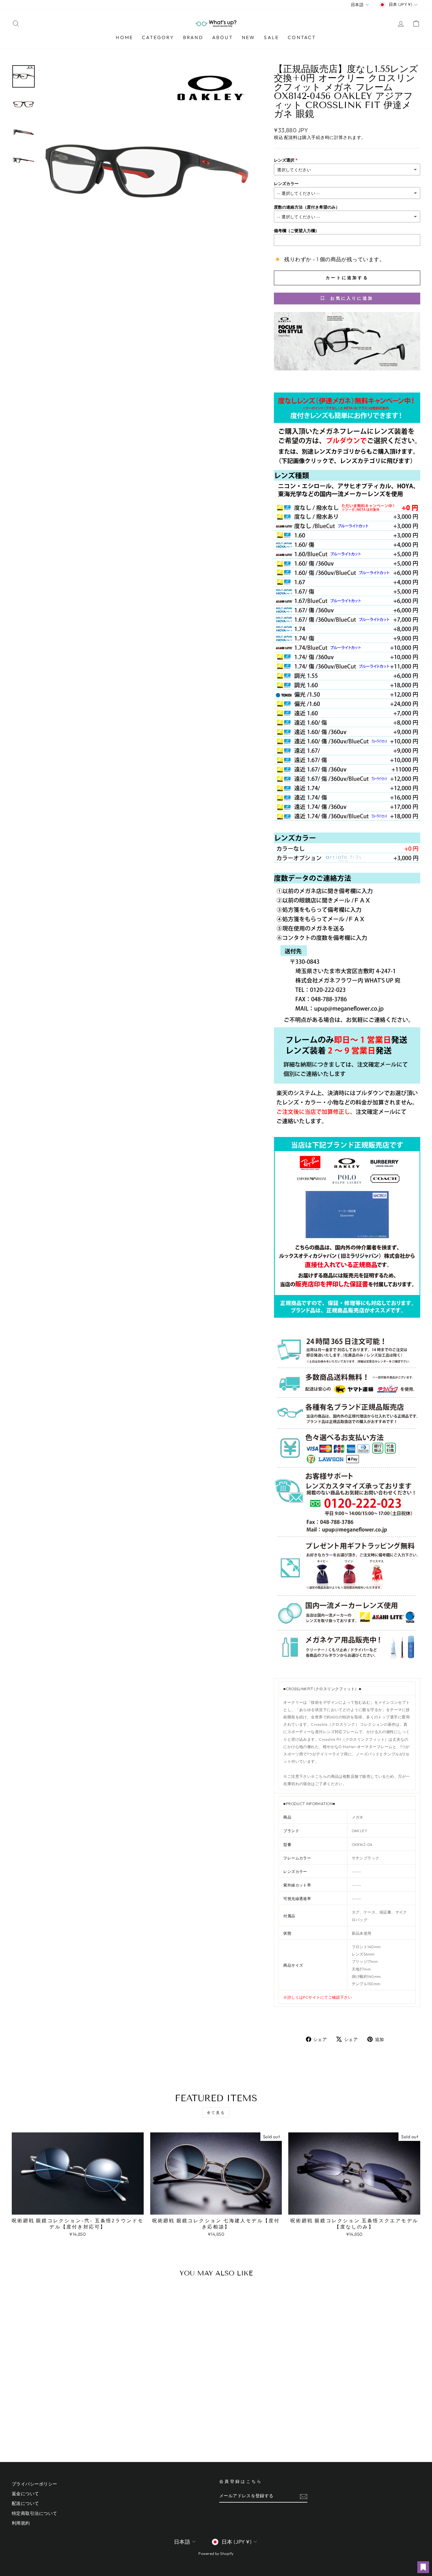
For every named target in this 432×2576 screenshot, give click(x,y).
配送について (25, 2503)
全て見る (216, 2113)
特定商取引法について (35, 2513)
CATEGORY (158, 37)
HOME (124, 37)
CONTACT (302, 37)
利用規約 (21, 2523)
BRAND (193, 37)
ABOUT (223, 37)
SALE (271, 37)
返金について (25, 2494)
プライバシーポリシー (35, 2484)
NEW (249, 37)
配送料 (291, 137)
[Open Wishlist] (423, 2567)
